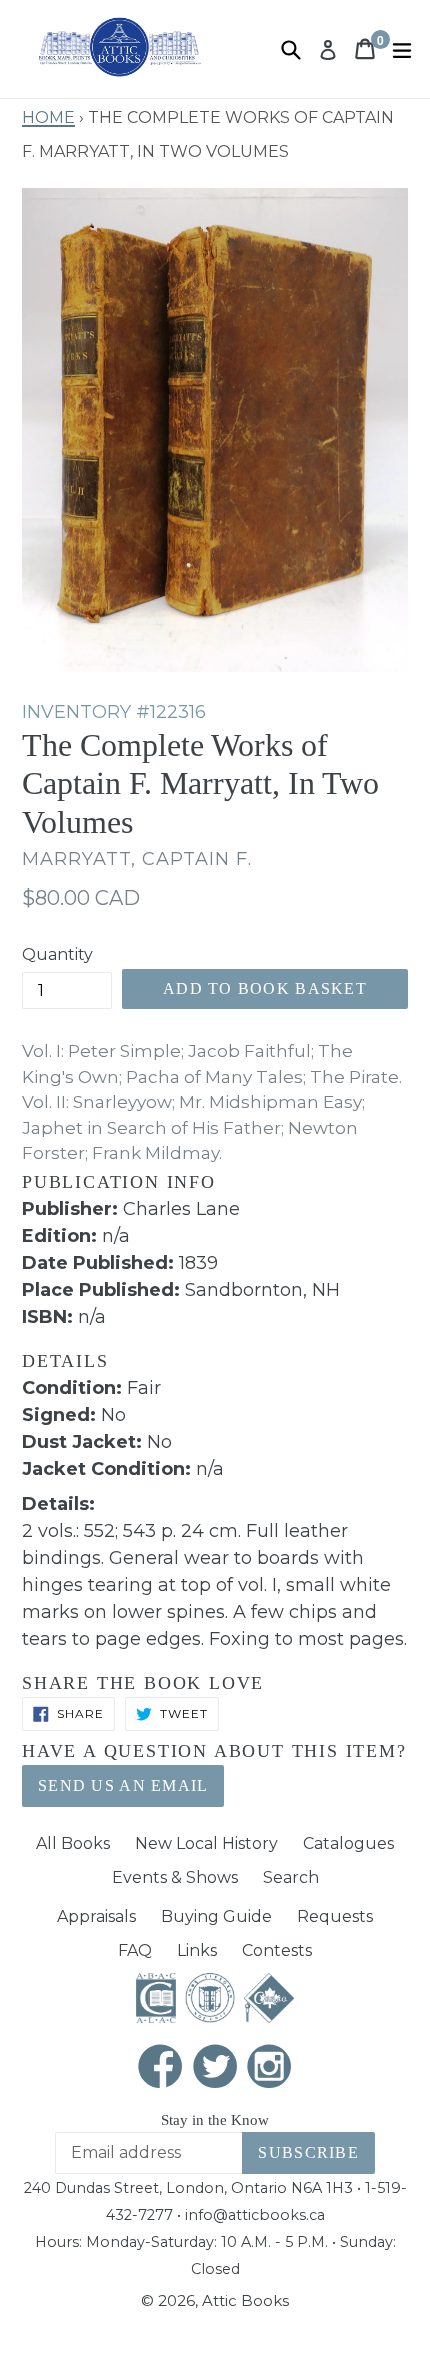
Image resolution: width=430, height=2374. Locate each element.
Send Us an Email (123, 1785)
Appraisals (96, 1916)
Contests (277, 1950)
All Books (73, 1843)
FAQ (135, 1950)
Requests (335, 1916)
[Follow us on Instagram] (270, 2068)
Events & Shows (175, 1877)
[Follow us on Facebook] (161, 2068)
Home (48, 115)
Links (197, 1950)
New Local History (206, 1843)
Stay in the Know (215, 2120)
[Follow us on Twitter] (215, 2068)
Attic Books (245, 2300)
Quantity (57, 954)
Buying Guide (216, 1916)
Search (291, 1877)
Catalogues (348, 1843)
